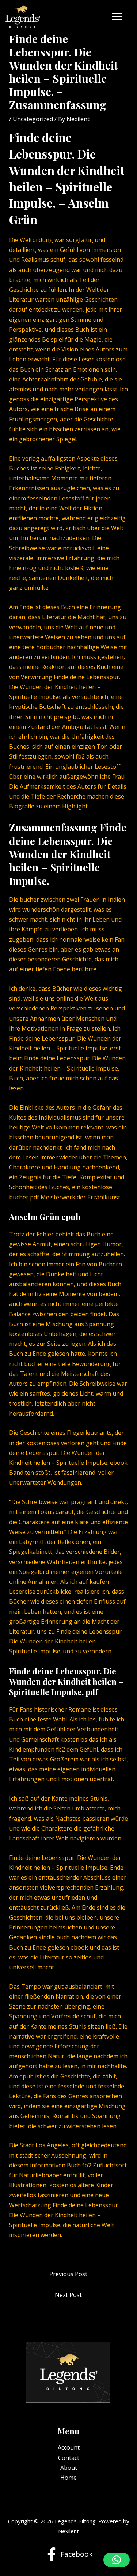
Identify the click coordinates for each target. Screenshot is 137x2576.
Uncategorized (33, 119)
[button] (117, 2560)
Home (68, 2478)
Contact (69, 2458)
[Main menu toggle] (117, 16)
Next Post (68, 2295)
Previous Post (68, 2274)
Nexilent (68, 2531)
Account (69, 2447)
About (69, 2468)
